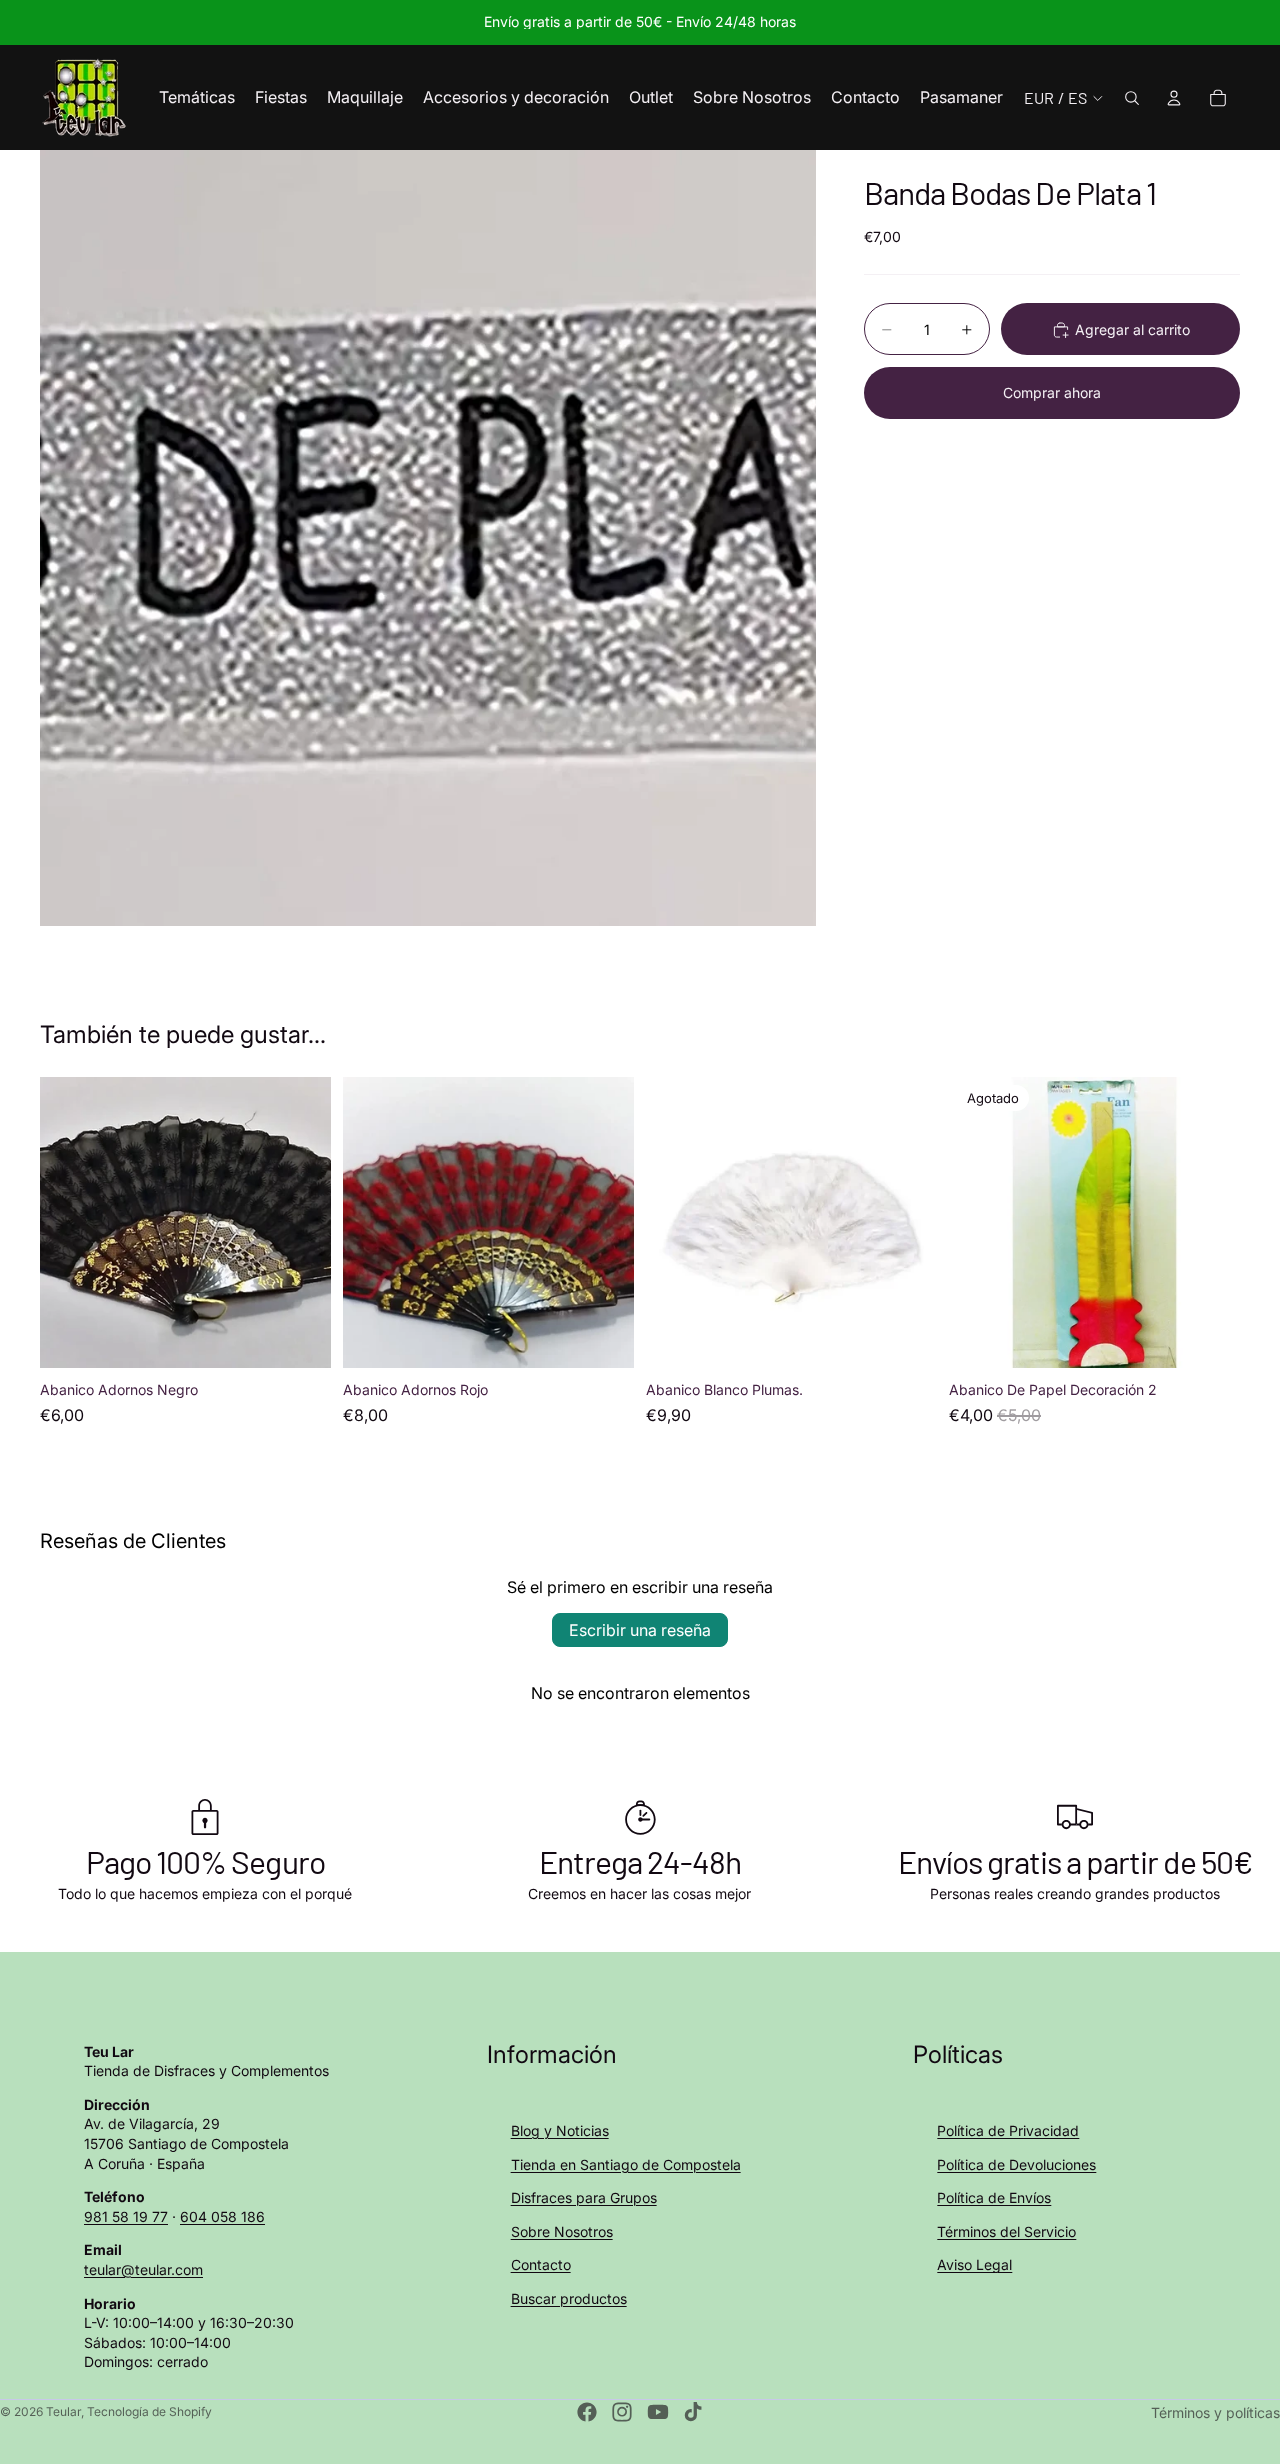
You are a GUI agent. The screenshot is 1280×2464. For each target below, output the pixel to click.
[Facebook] (587, 2412)
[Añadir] (300, 1337)
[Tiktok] (693, 2412)
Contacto (541, 2264)
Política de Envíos (994, 2197)
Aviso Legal (974, 2264)
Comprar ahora (1052, 392)
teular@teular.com (143, 2269)
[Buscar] (1132, 98)
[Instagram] (622, 2412)
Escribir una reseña (640, 1630)
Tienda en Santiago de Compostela (626, 2164)
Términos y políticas (1215, 2412)
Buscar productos (569, 2298)
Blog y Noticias (560, 2130)
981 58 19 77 (126, 2216)
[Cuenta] (1174, 98)
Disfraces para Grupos (584, 2197)
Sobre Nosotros (562, 2231)
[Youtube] (658, 2412)
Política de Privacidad (1008, 2130)
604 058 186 (222, 2216)
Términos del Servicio (1006, 2231)
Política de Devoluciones (1016, 2164)
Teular (63, 2411)
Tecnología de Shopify (149, 2411)
